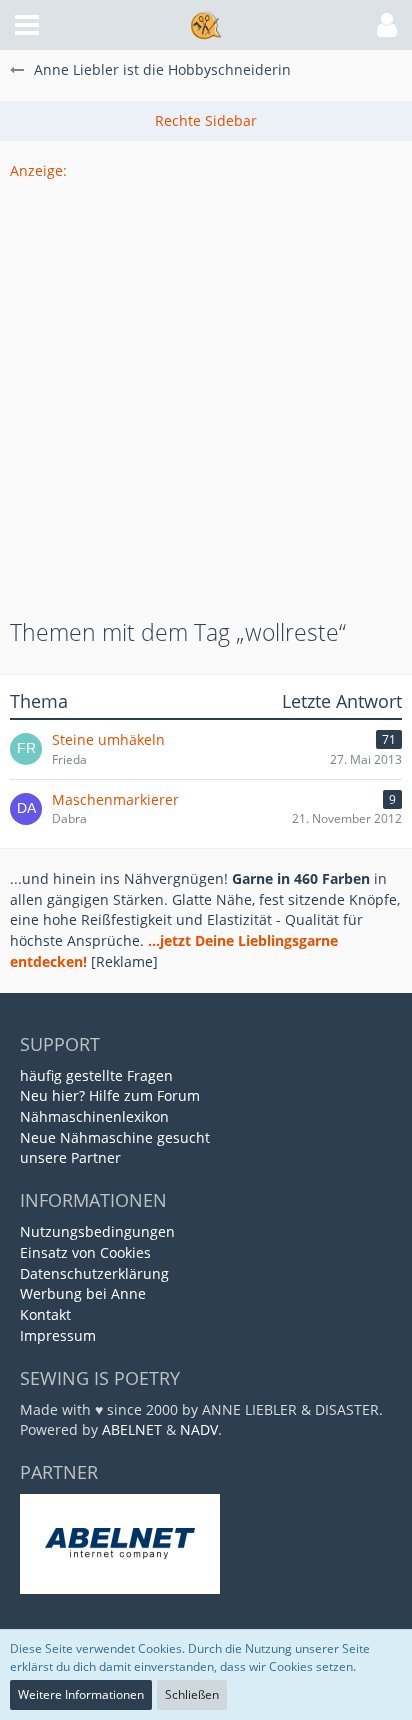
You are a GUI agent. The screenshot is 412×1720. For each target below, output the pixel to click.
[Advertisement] (206, 388)
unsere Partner (70, 1157)
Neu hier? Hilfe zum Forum (110, 1095)
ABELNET (132, 1429)
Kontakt (45, 1314)
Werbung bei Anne (83, 1293)
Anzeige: (38, 170)
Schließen (192, 1694)
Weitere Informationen (81, 1694)
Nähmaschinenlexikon (94, 1116)
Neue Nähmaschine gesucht (115, 1137)
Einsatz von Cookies (85, 1252)
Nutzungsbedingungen (97, 1231)
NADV (199, 1429)
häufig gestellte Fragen (96, 1075)
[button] (27, 25)
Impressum (58, 1335)
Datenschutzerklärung (94, 1273)
